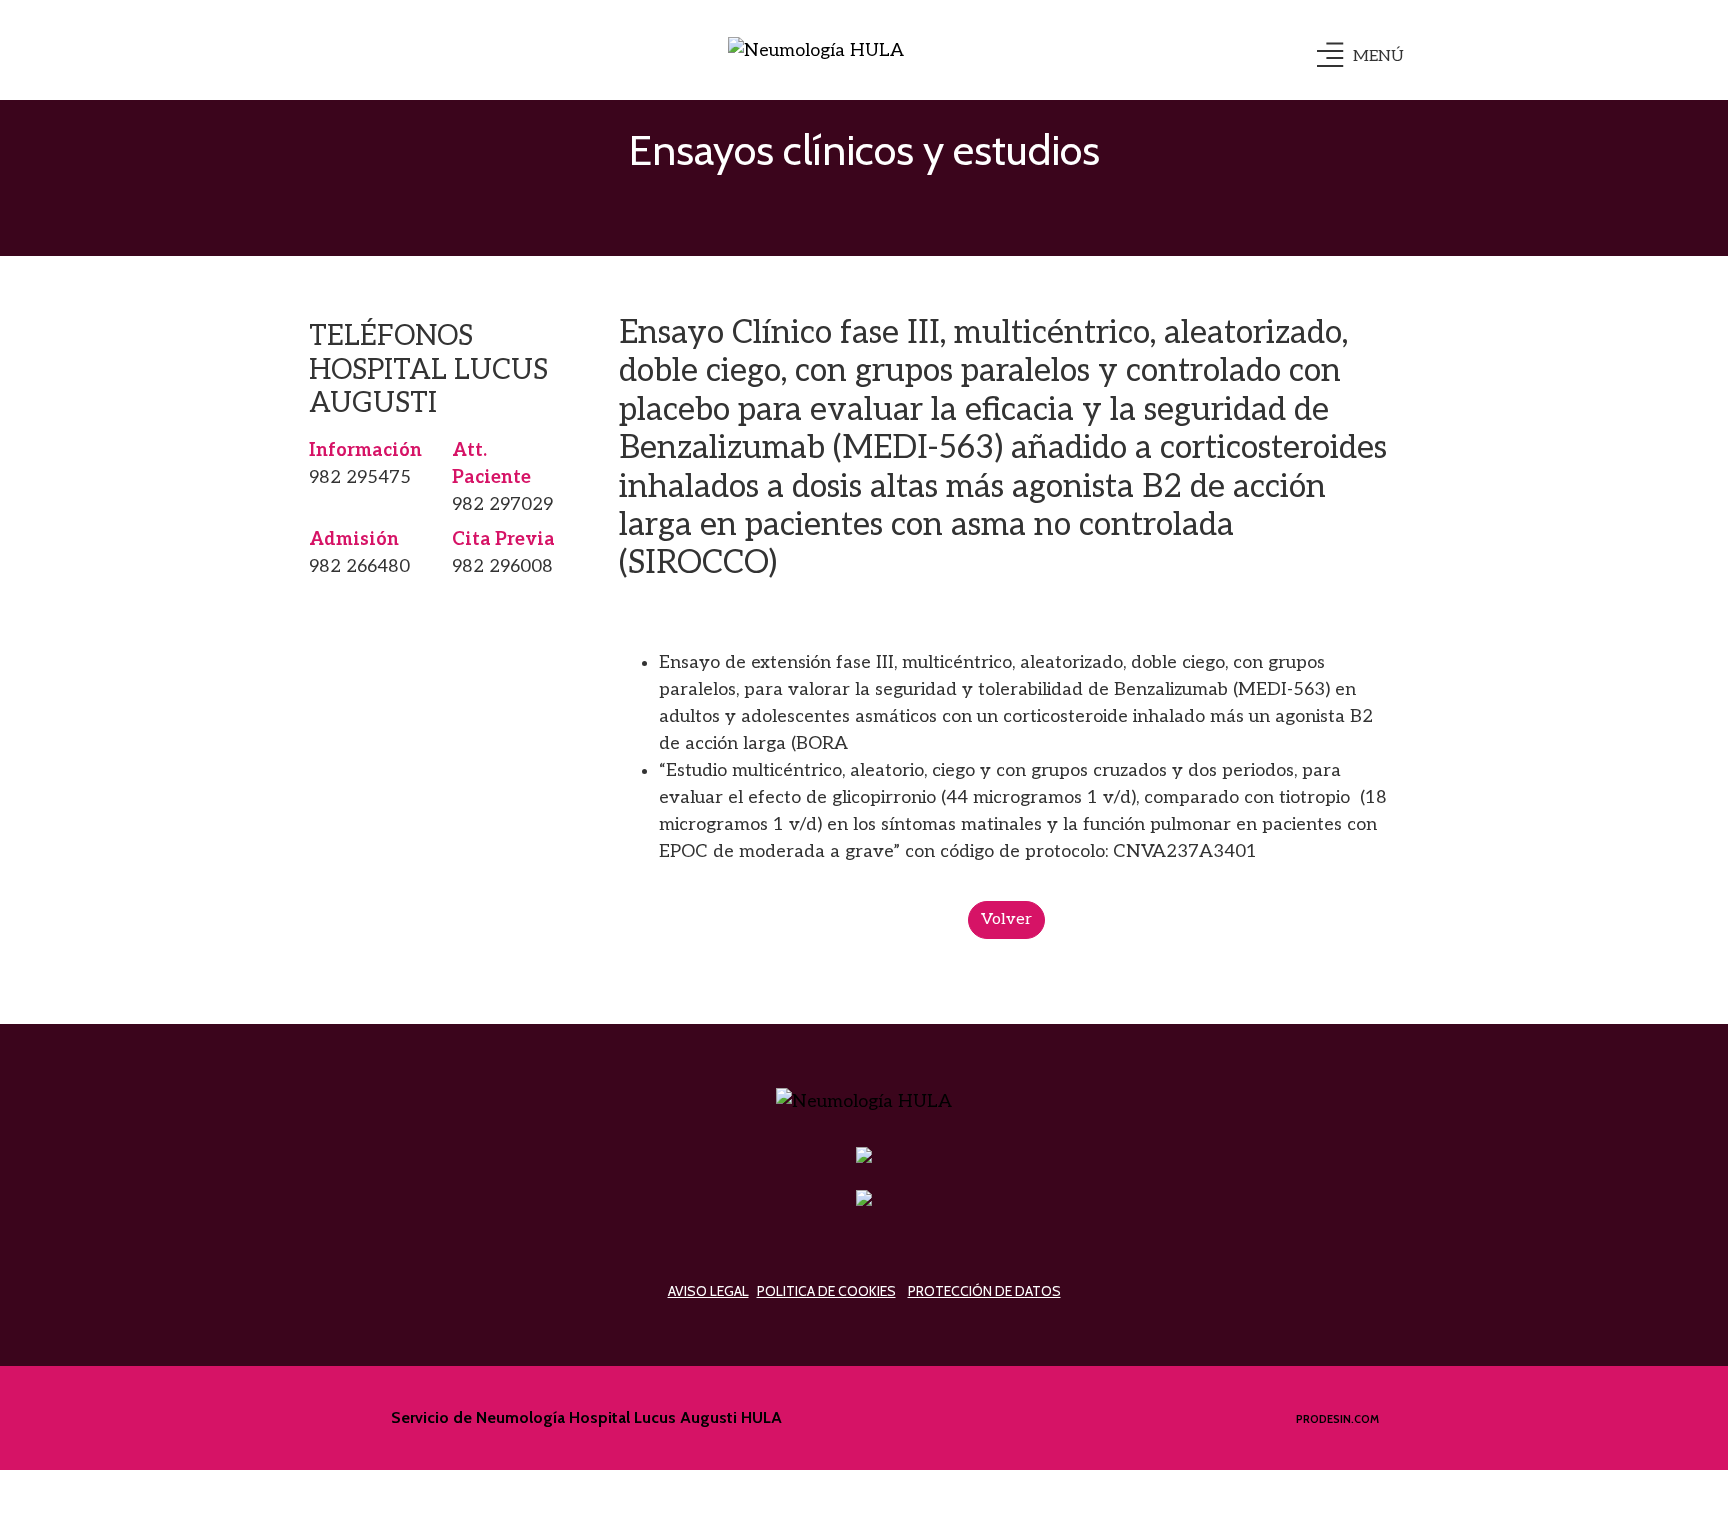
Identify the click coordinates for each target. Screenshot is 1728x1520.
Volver (1006, 919)
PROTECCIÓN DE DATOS (984, 1291)
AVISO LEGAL (708, 1291)
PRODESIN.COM (1337, 1419)
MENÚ (1378, 56)
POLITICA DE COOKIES (826, 1291)
